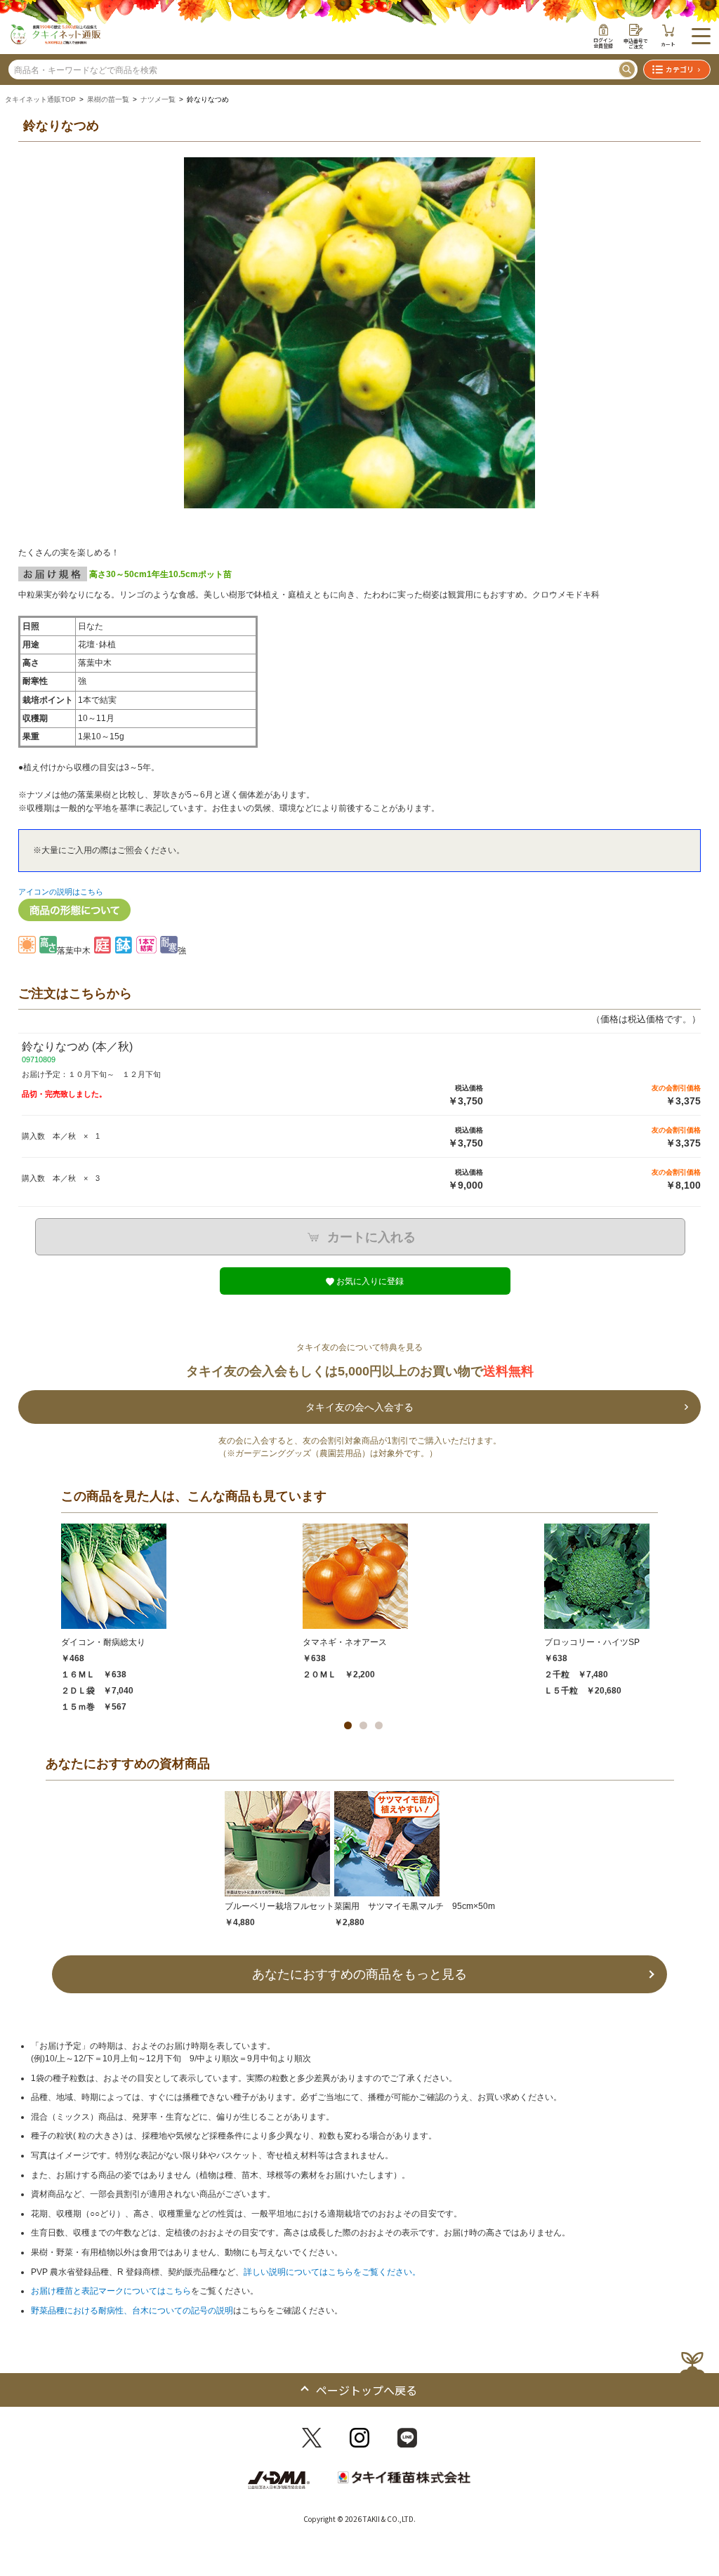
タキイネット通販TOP (40, 99)
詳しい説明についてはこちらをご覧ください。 (332, 2272)
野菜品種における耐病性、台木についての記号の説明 (132, 2311)
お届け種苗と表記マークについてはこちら (111, 2291)
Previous (31, 341)
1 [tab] (348, 1725)
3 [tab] (379, 1725)
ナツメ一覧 (158, 99)
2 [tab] (363, 1725)
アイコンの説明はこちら (61, 892)
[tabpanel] (182, 1618)
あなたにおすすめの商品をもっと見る (359, 1974)
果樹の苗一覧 (108, 99)
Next (688, 341)
